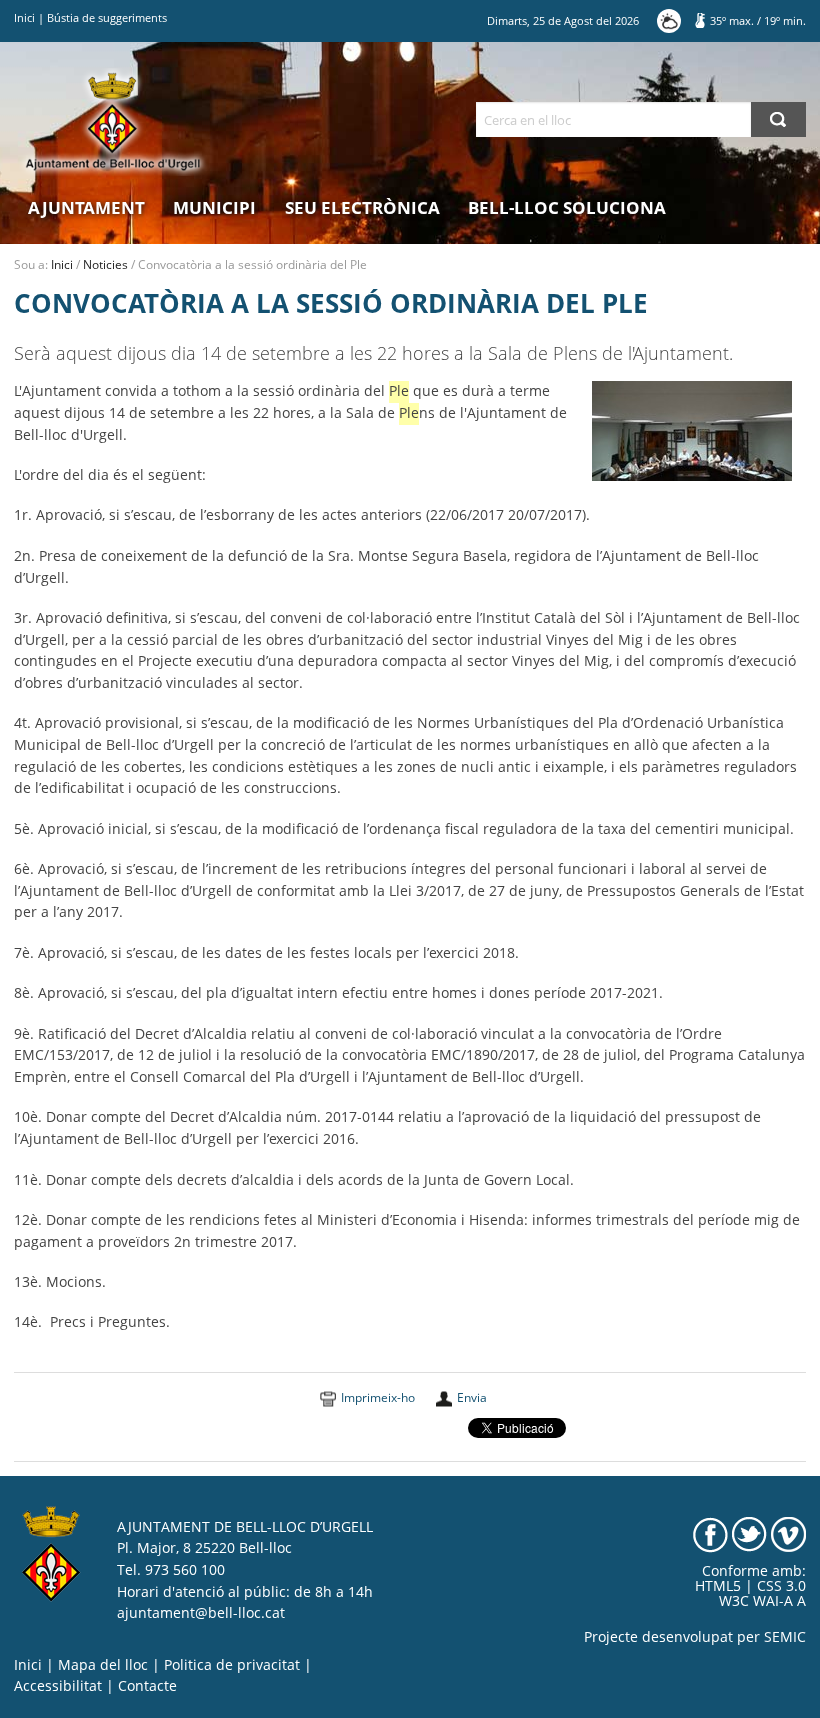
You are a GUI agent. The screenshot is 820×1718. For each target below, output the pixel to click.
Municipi (214, 207)
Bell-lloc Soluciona (567, 207)
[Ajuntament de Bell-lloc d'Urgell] (113, 122)
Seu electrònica (362, 207)
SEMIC (785, 1637)
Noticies (105, 264)
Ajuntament (86, 207)
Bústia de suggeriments (107, 17)
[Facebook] (710, 1533)
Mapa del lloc (103, 1665)
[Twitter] (749, 1533)
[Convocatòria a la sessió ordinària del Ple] (692, 430)
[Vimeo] (788, 1533)
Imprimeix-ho (378, 1397)
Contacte (147, 1686)
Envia (472, 1397)
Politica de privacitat (232, 1665)
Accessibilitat (58, 1686)
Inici (24, 17)
